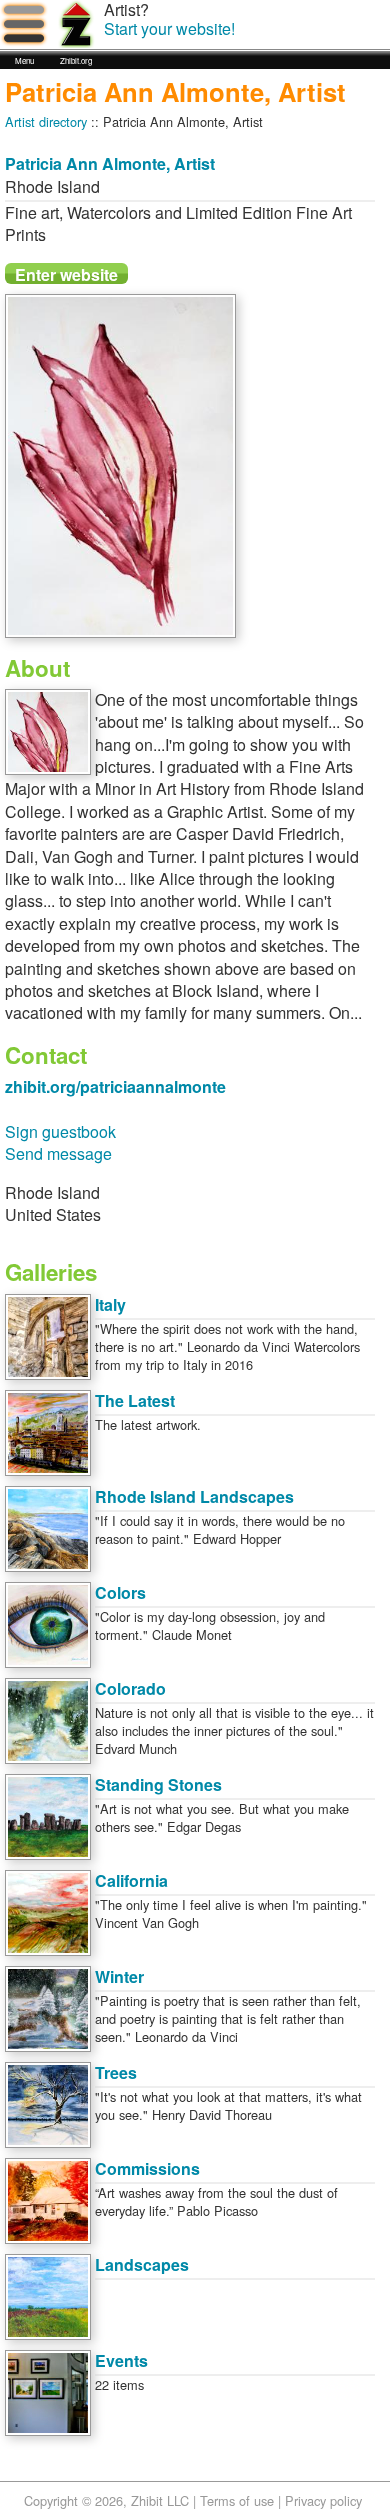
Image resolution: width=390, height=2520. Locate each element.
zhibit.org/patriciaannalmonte (115, 1086)
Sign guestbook (60, 1131)
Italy (110, 1304)
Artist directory (46, 121)
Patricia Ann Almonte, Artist (110, 163)
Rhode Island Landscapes (194, 1496)
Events (121, 2360)
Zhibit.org (76, 60)
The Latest (135, 1400)
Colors (120, 1592)
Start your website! (169, 28)
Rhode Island (52, 186)
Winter (119, 1976)
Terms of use (237, 2500)
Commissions (147, 2168)
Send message (58, 1153)
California (131, 1880)
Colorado (130, 1688)
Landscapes (142, 2264)
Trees (116, 2072)
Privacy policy (323, 2500)
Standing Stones (158, 1784)
